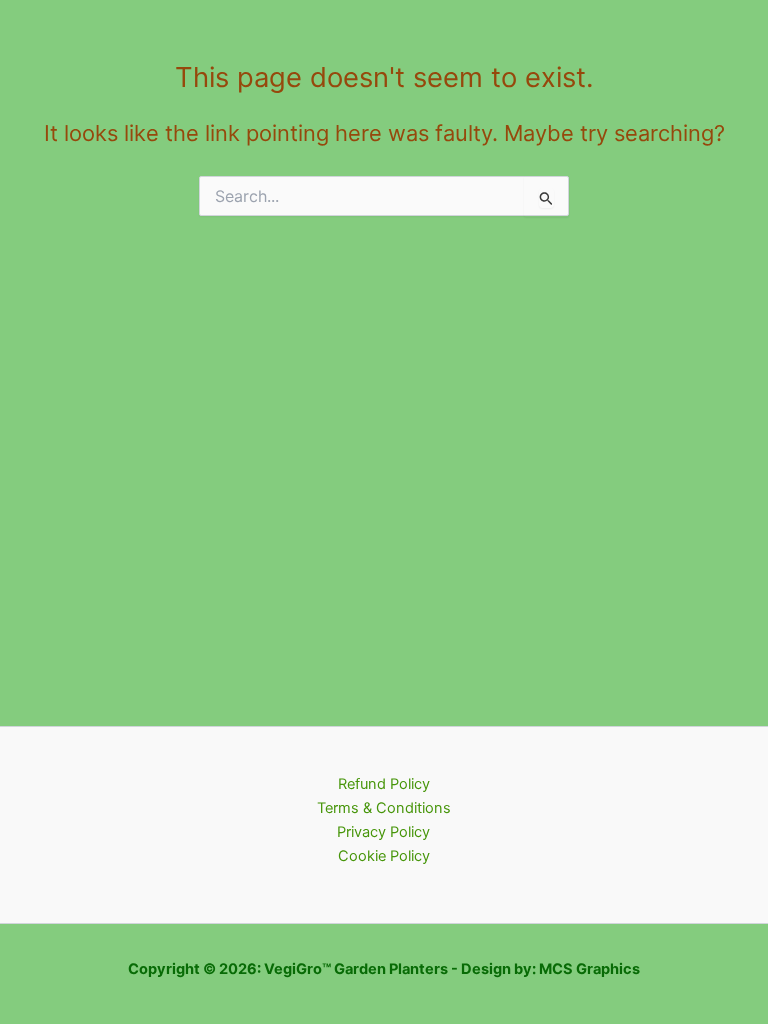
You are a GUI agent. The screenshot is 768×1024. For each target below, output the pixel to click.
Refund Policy (384, 784)
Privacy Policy (383, 832)
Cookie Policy (384, 856)
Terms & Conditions (384, 808)
